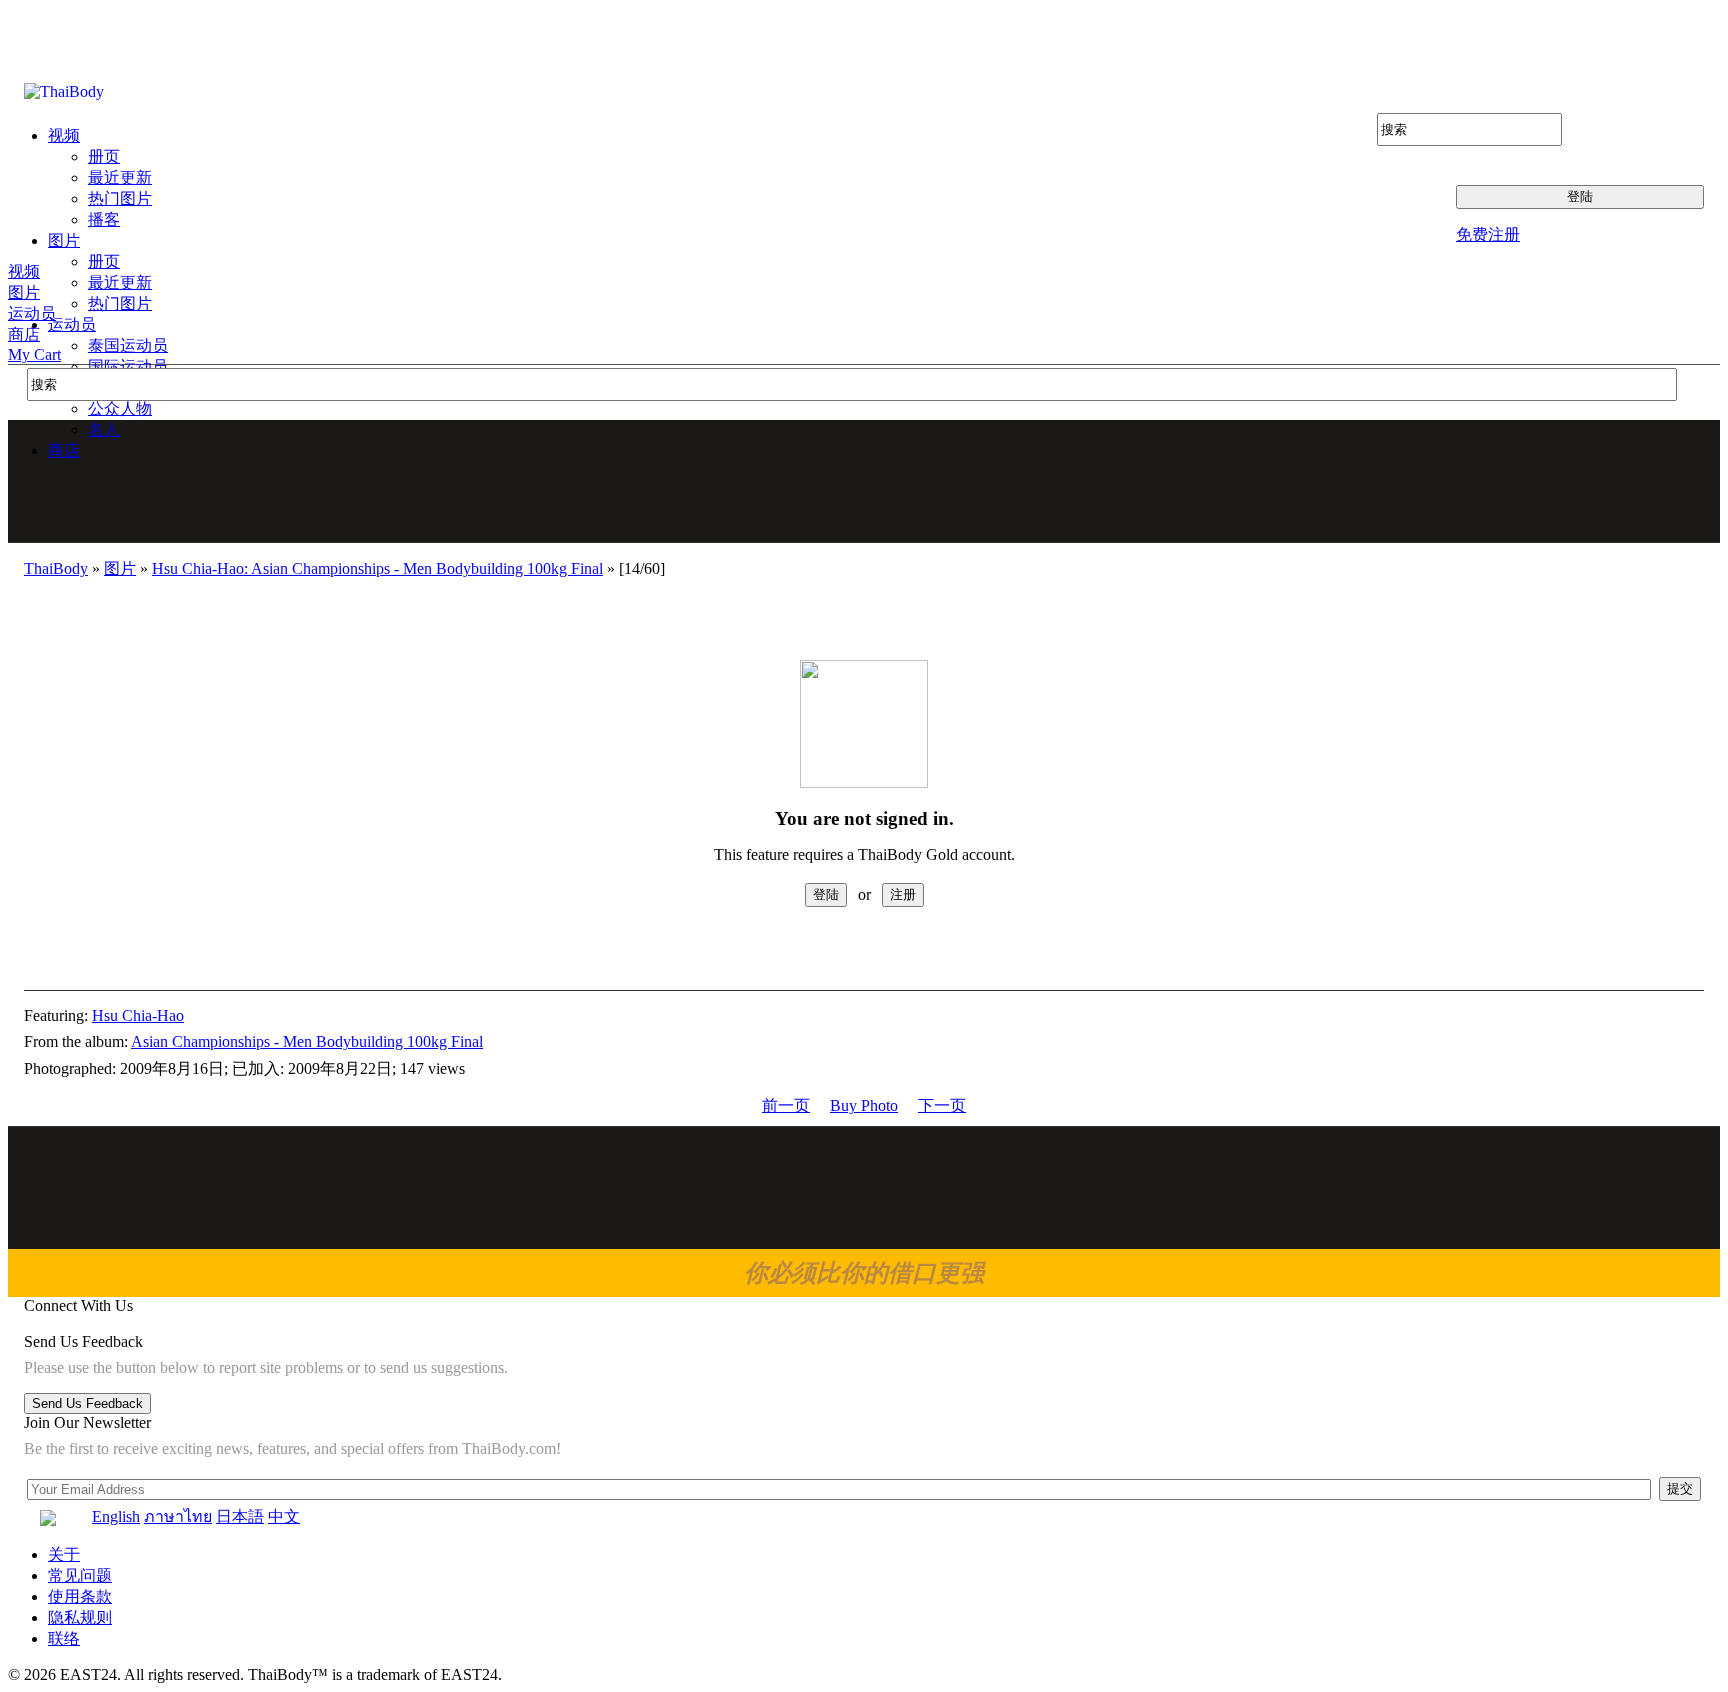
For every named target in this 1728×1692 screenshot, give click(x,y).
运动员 (32, 313)
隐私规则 (80, 1617)
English (116, 1516)
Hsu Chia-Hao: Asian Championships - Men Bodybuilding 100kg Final (377, 568)
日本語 (240, 1516)
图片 (24, 292)
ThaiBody (56, 568)
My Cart (34, 354)
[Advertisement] (865, 481)
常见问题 (80, 1575)
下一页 (942, 1105)
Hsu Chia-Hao (138, 1015)
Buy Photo (864, 1105)
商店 (24, 334)
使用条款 (80, 1596)
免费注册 (1488, 234)
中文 (284, 1516)
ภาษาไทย (178, 1516)
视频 (24, 271)
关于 (64, 1554)
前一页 (786, 1105)
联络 (64, 1638)
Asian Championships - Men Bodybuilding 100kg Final (307, 1041)
